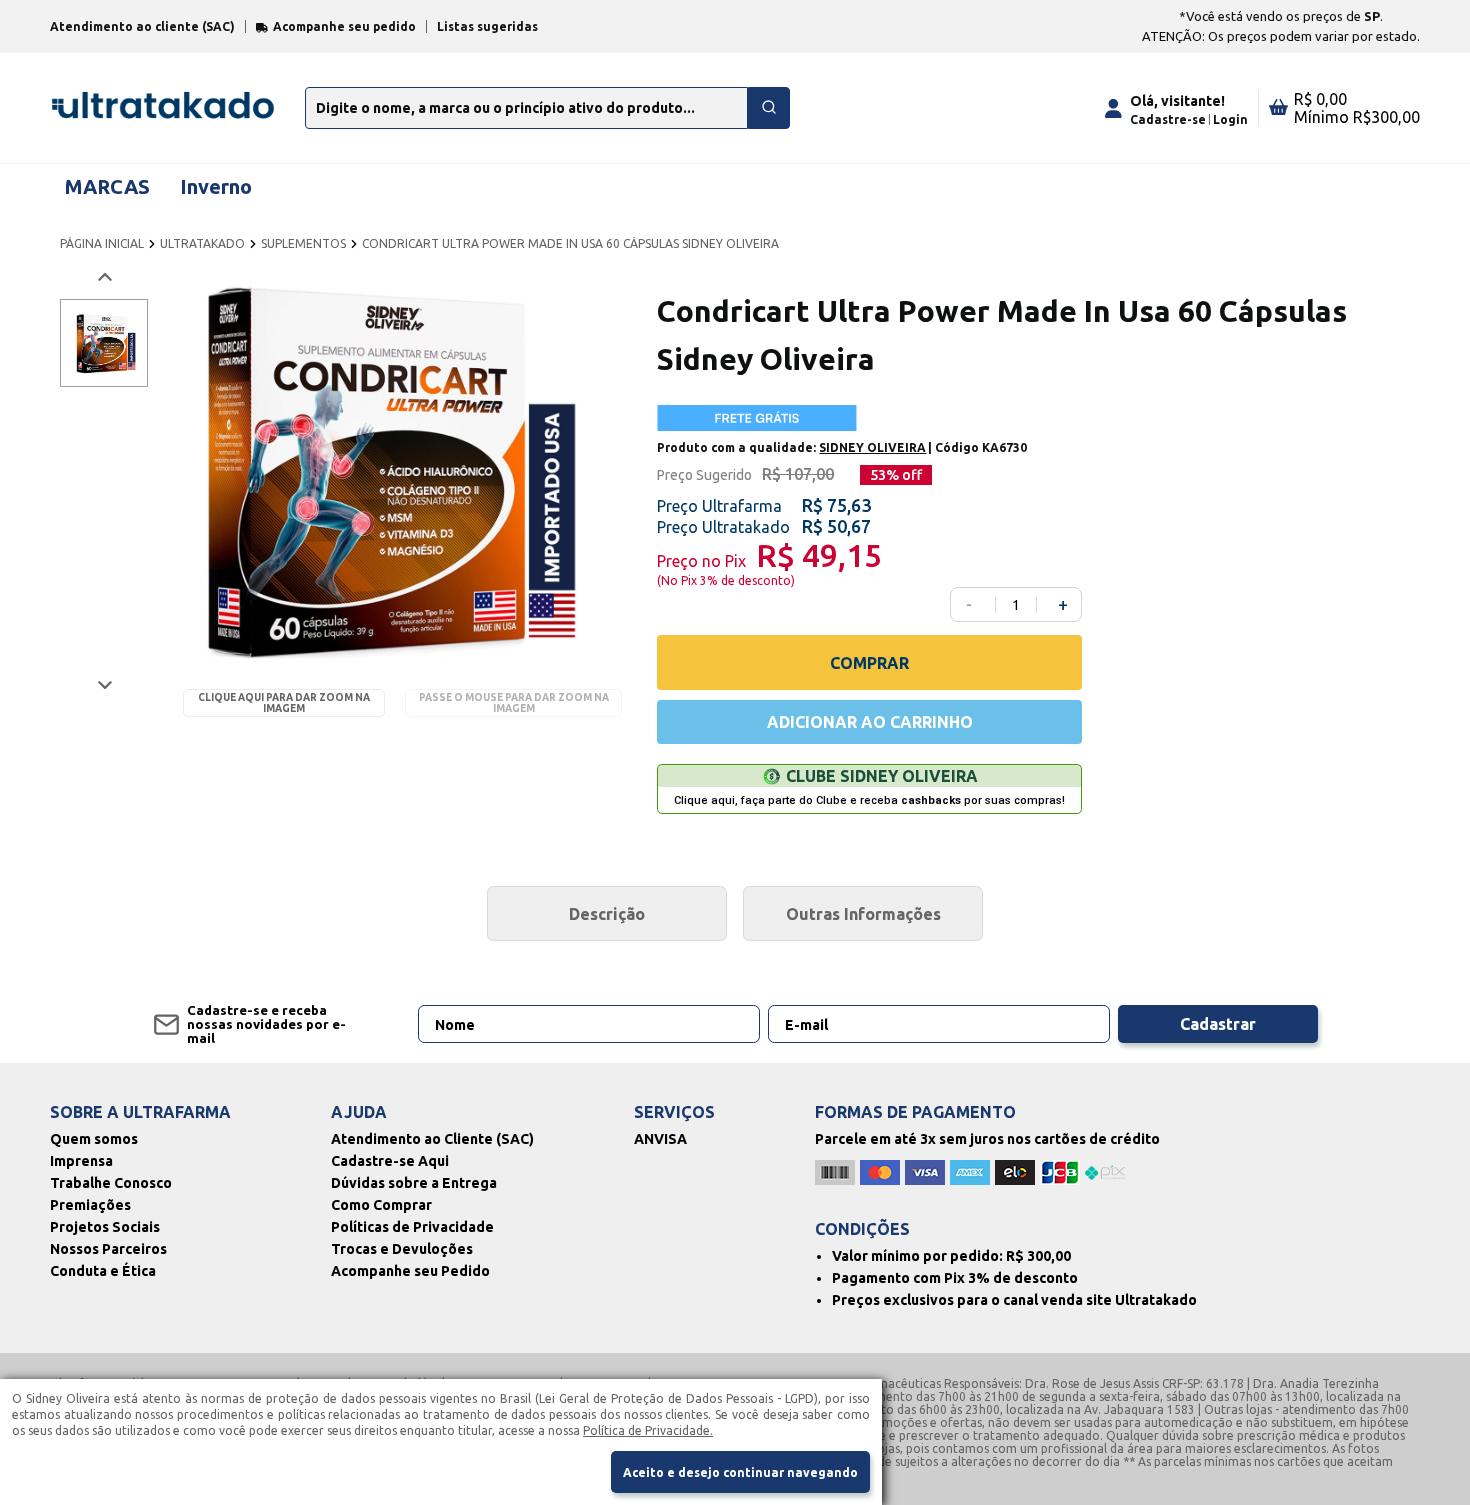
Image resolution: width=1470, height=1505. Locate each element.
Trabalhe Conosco (111, 1183)
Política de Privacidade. (648, 1430)
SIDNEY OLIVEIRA (872, 447)
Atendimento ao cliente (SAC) (142, 26)
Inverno (216, 186)
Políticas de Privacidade (412, 1227)
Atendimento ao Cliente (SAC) (432, 1139)
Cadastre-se (1168, 119)
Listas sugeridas (487, 26)
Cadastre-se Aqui (390, 1161)
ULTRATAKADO (202, 243)
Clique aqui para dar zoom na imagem (284, 703)
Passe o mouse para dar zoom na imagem (514, 703)
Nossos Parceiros (108, 1249)
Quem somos (94, 1139)
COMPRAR (869, 663)
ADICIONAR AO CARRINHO (870, 722)
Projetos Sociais (105, 1227)
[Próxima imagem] (103, 684)
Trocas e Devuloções (402, 1249)
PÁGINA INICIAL (102, 243)
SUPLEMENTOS (303, 243)
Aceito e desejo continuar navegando (740, 1472)
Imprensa (81, 1161)
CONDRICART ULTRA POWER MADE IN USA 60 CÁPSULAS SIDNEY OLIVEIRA (570, 243)
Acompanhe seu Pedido (410, 1271)
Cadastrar (1218, 1024)
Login (1230, 119)
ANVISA (660, 1139)
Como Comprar (381, 1205)
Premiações (90, 1205)
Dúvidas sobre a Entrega (414, 1183)
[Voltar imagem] (103, 277)
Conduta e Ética (103, 1271)
